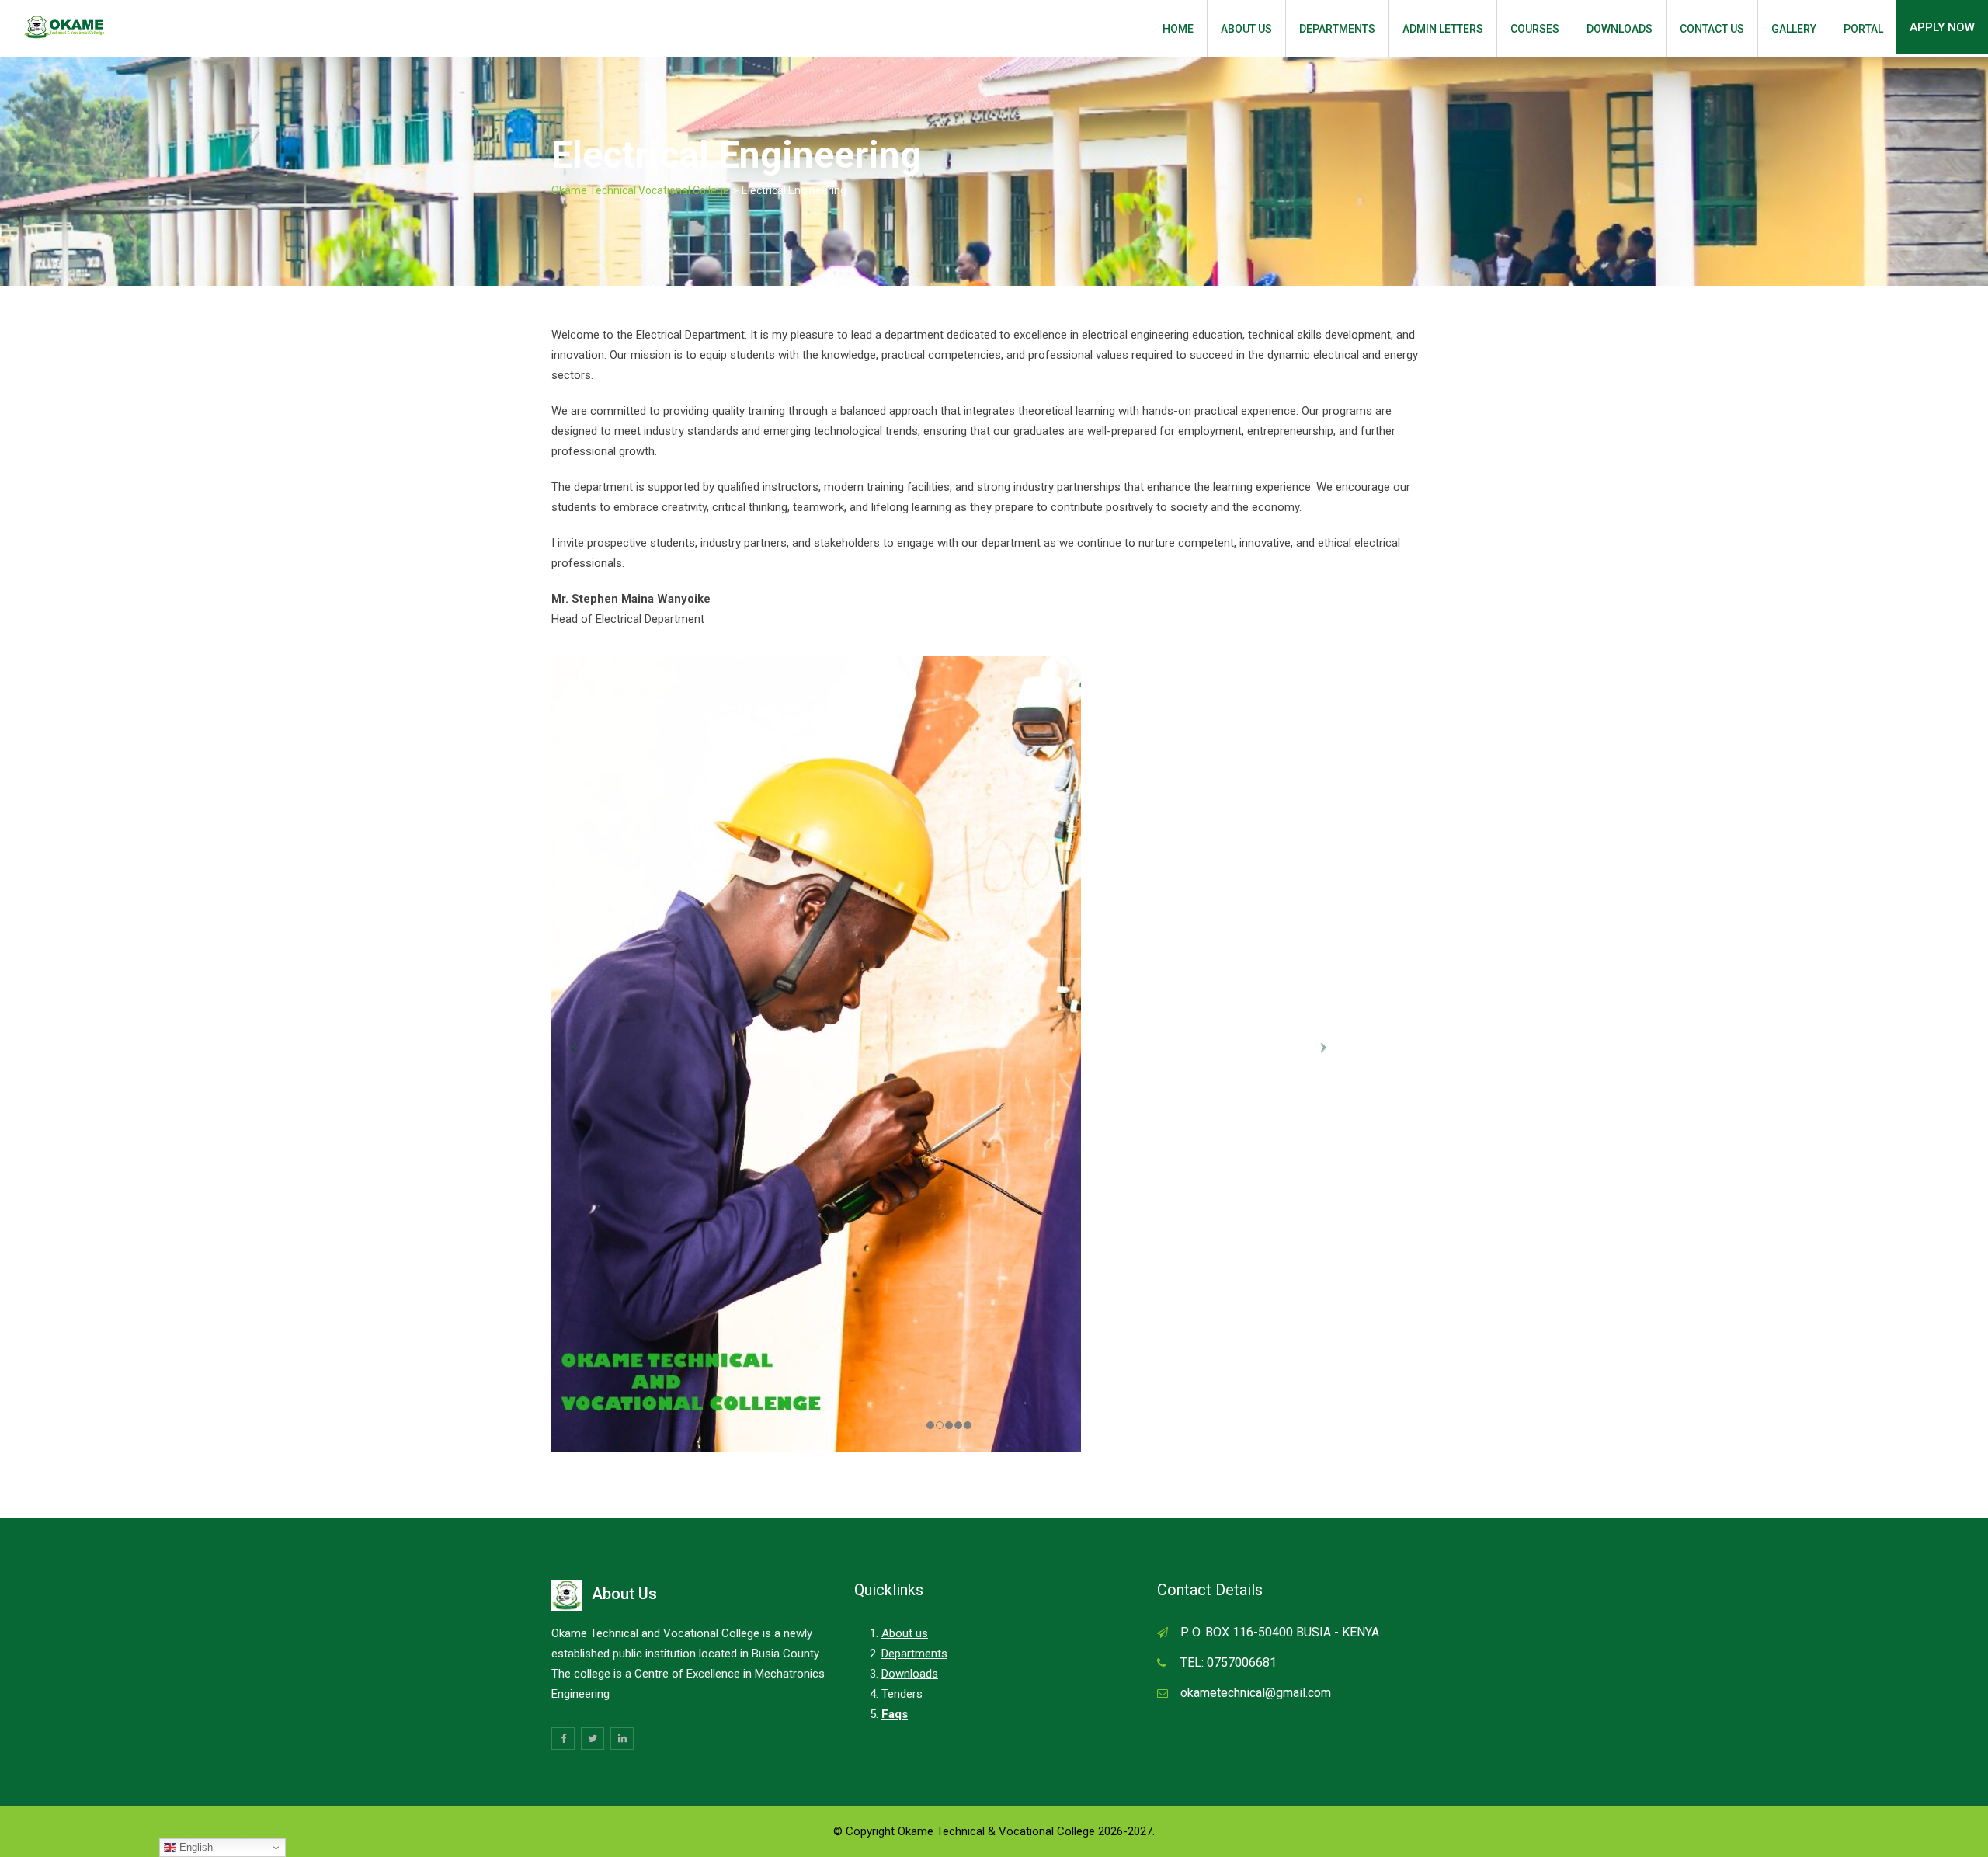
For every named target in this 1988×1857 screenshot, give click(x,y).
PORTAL (1863, 29)
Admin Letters (1443, 29)
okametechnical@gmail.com (1256, 1693)
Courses (1535, 29)
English (195, 1847)
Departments (1337, 29)
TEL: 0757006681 (1229, 1662)
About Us (1246, 29)
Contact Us (1712, 29)
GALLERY (1794, 29)
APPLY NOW (1942, 27)
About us (905, 1633)
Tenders (902, 1694)
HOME (1178, 29)
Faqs (895, 1714)
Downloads (1620, 29)
